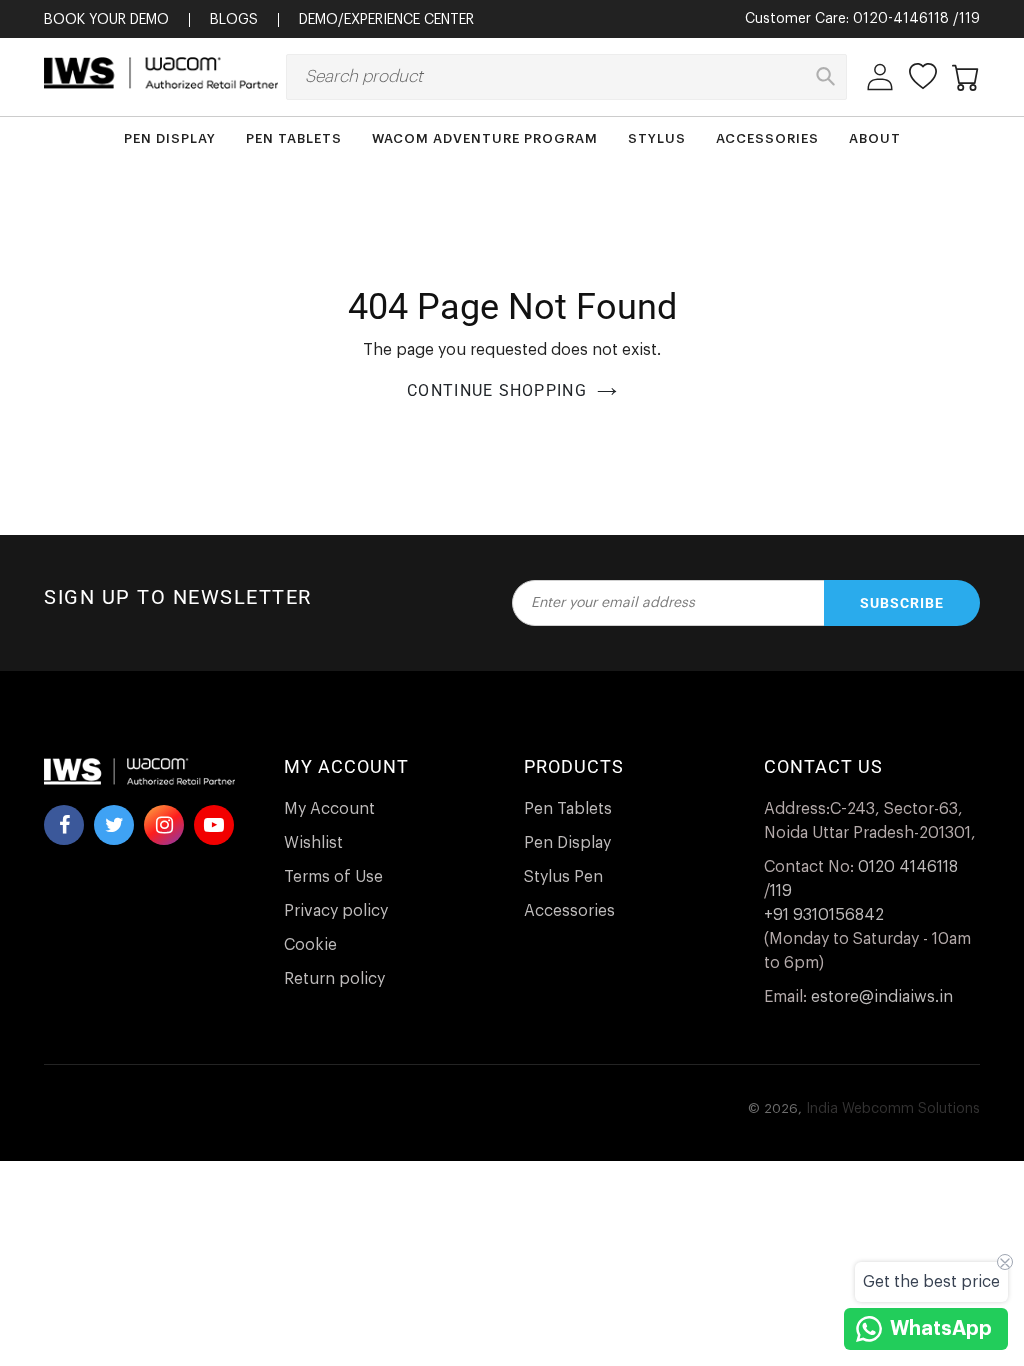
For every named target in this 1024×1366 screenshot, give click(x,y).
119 (969, 19)
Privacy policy (336, 911)
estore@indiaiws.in (882, 997)
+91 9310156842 (824, 915)
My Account (329, 809)
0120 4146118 (908, 867)
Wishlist (313, 843)
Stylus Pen (563, 877)
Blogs (234, 20)
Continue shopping (497, 390)
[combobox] (566, 77)
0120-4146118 (901, 19)
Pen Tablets (568, 809)
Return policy (334, 979)
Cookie (310, 945)
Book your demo (106, 20)
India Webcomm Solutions (893, 1109)
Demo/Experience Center (386, 20)
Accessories (569, 911)
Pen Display (567, 843)
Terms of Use (333, 877)
